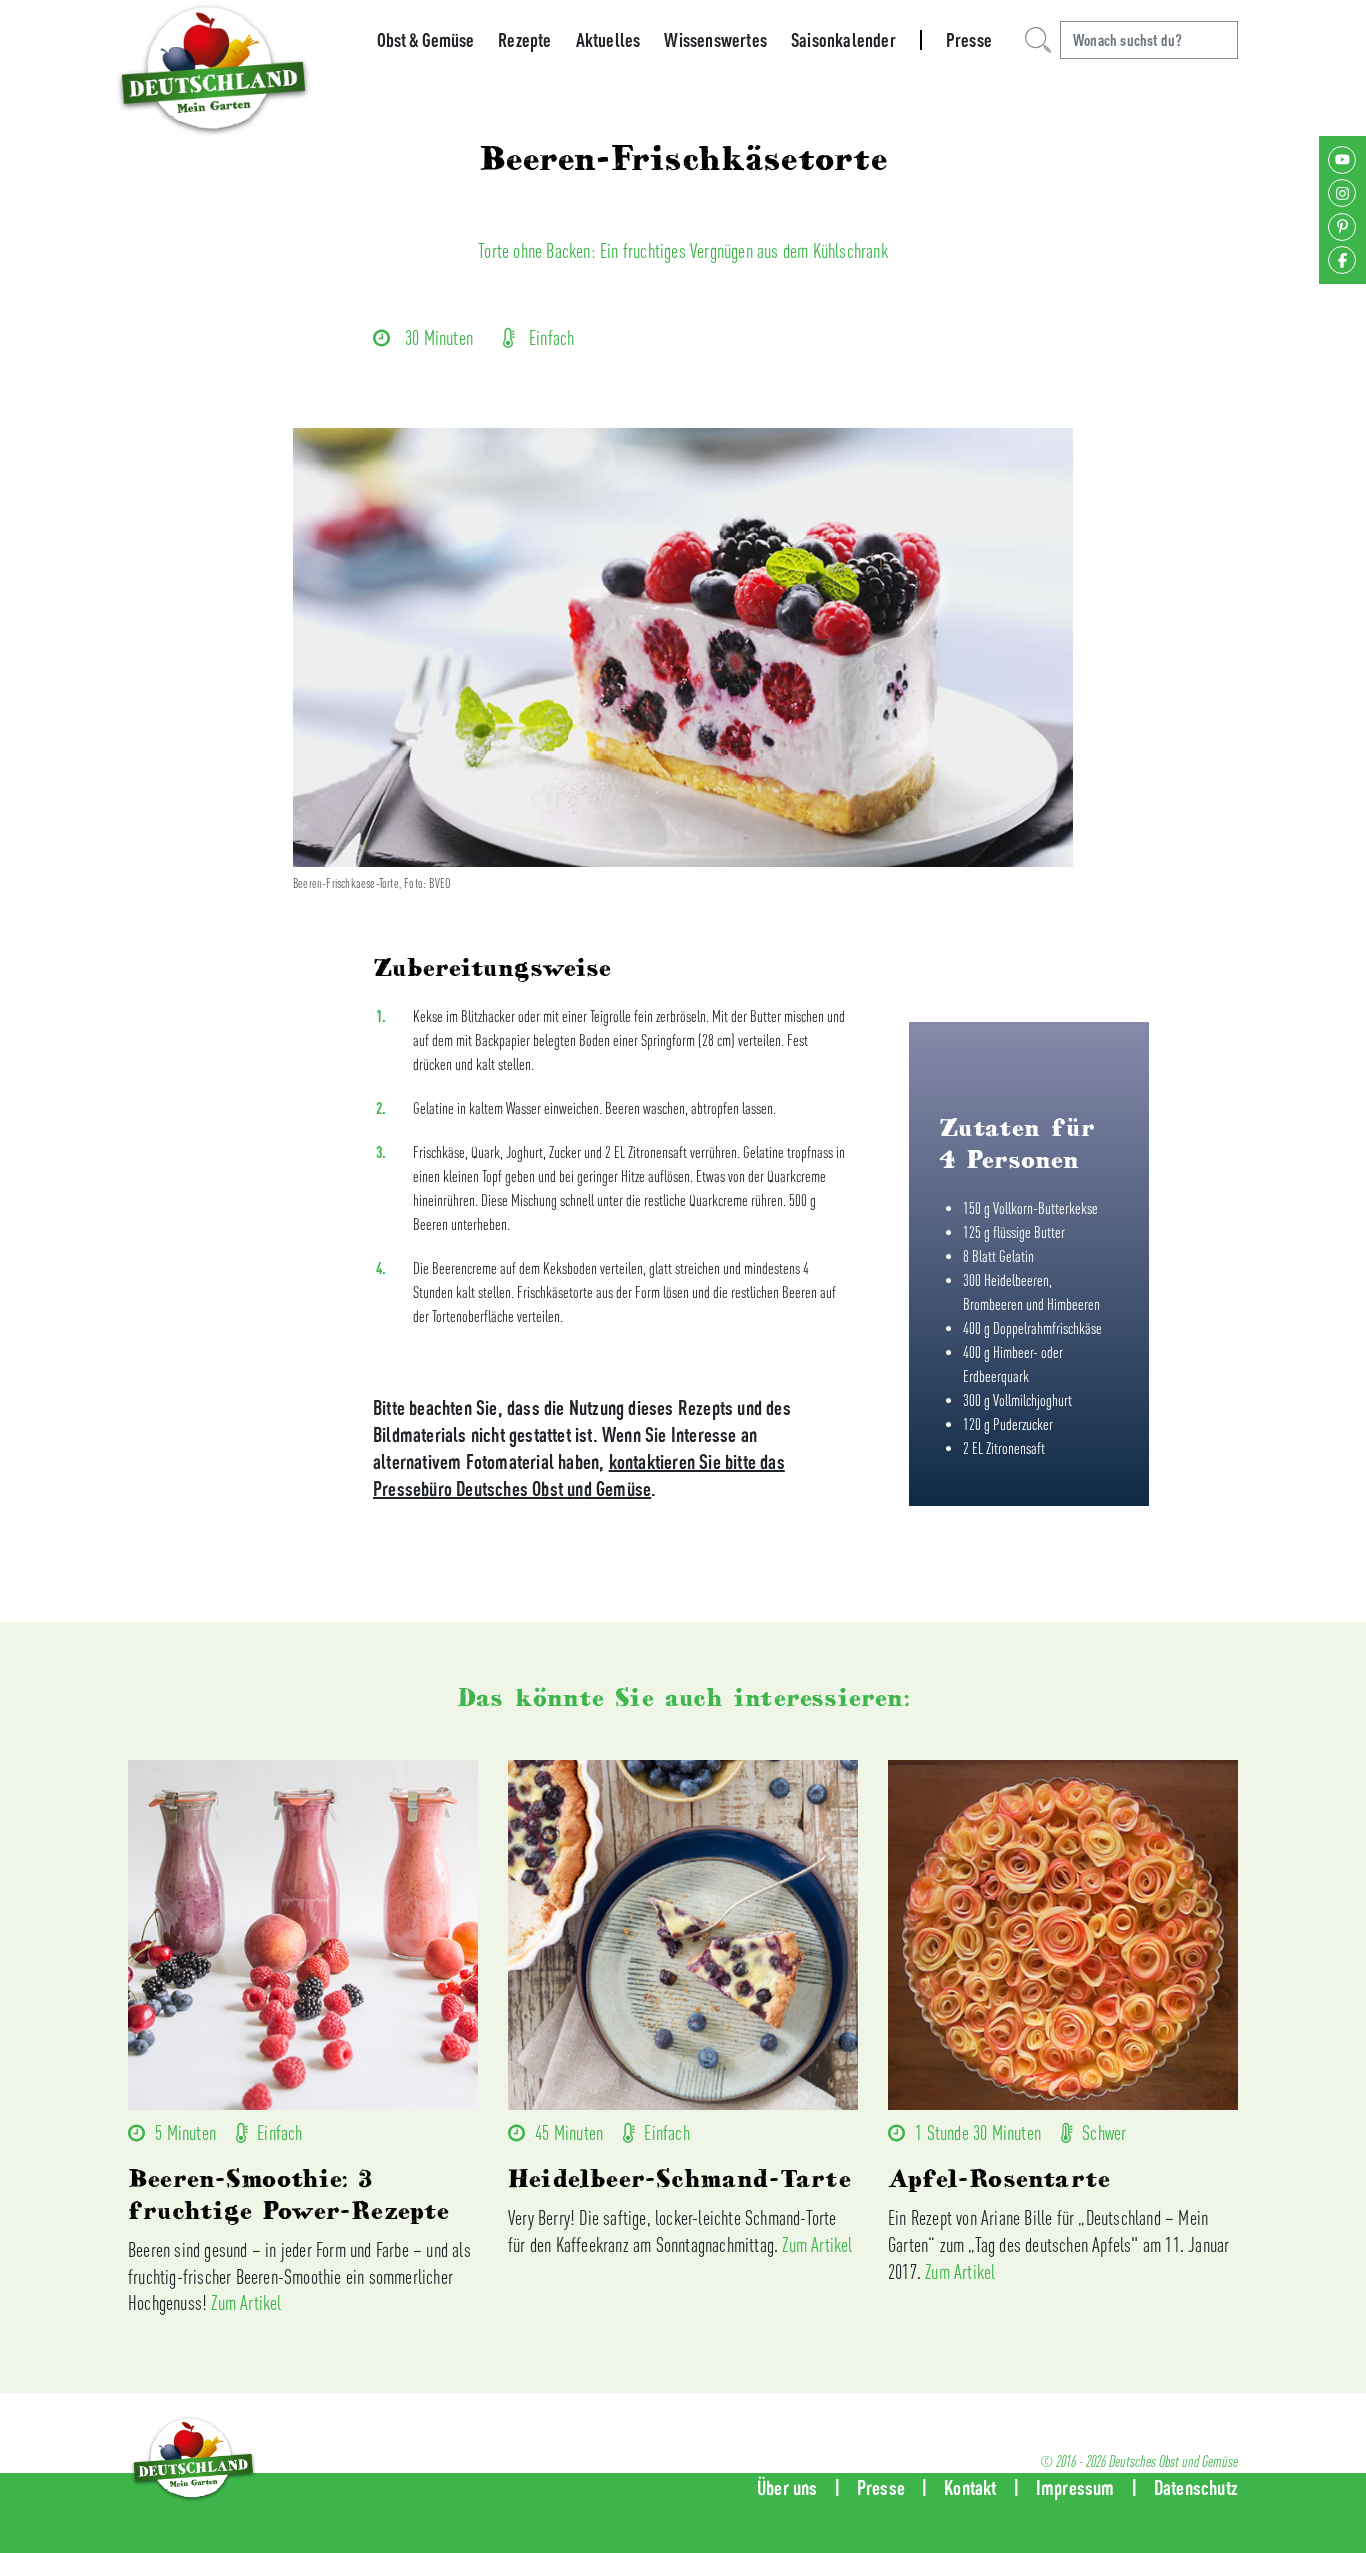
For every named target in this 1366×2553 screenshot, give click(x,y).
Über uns (787, 2487)
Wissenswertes (715, 40)
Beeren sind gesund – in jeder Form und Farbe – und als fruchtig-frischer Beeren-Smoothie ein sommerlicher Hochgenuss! (299, 2276)
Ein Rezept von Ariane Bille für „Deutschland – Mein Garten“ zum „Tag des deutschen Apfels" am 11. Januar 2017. (1058, 2244)
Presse (969, 40)
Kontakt (970, 2487)
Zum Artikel (246, 2302)
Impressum (1075, 2487)
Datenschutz (1196, 2487)
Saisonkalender (843, 40)
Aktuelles (608, 40)
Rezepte (524, 40)
